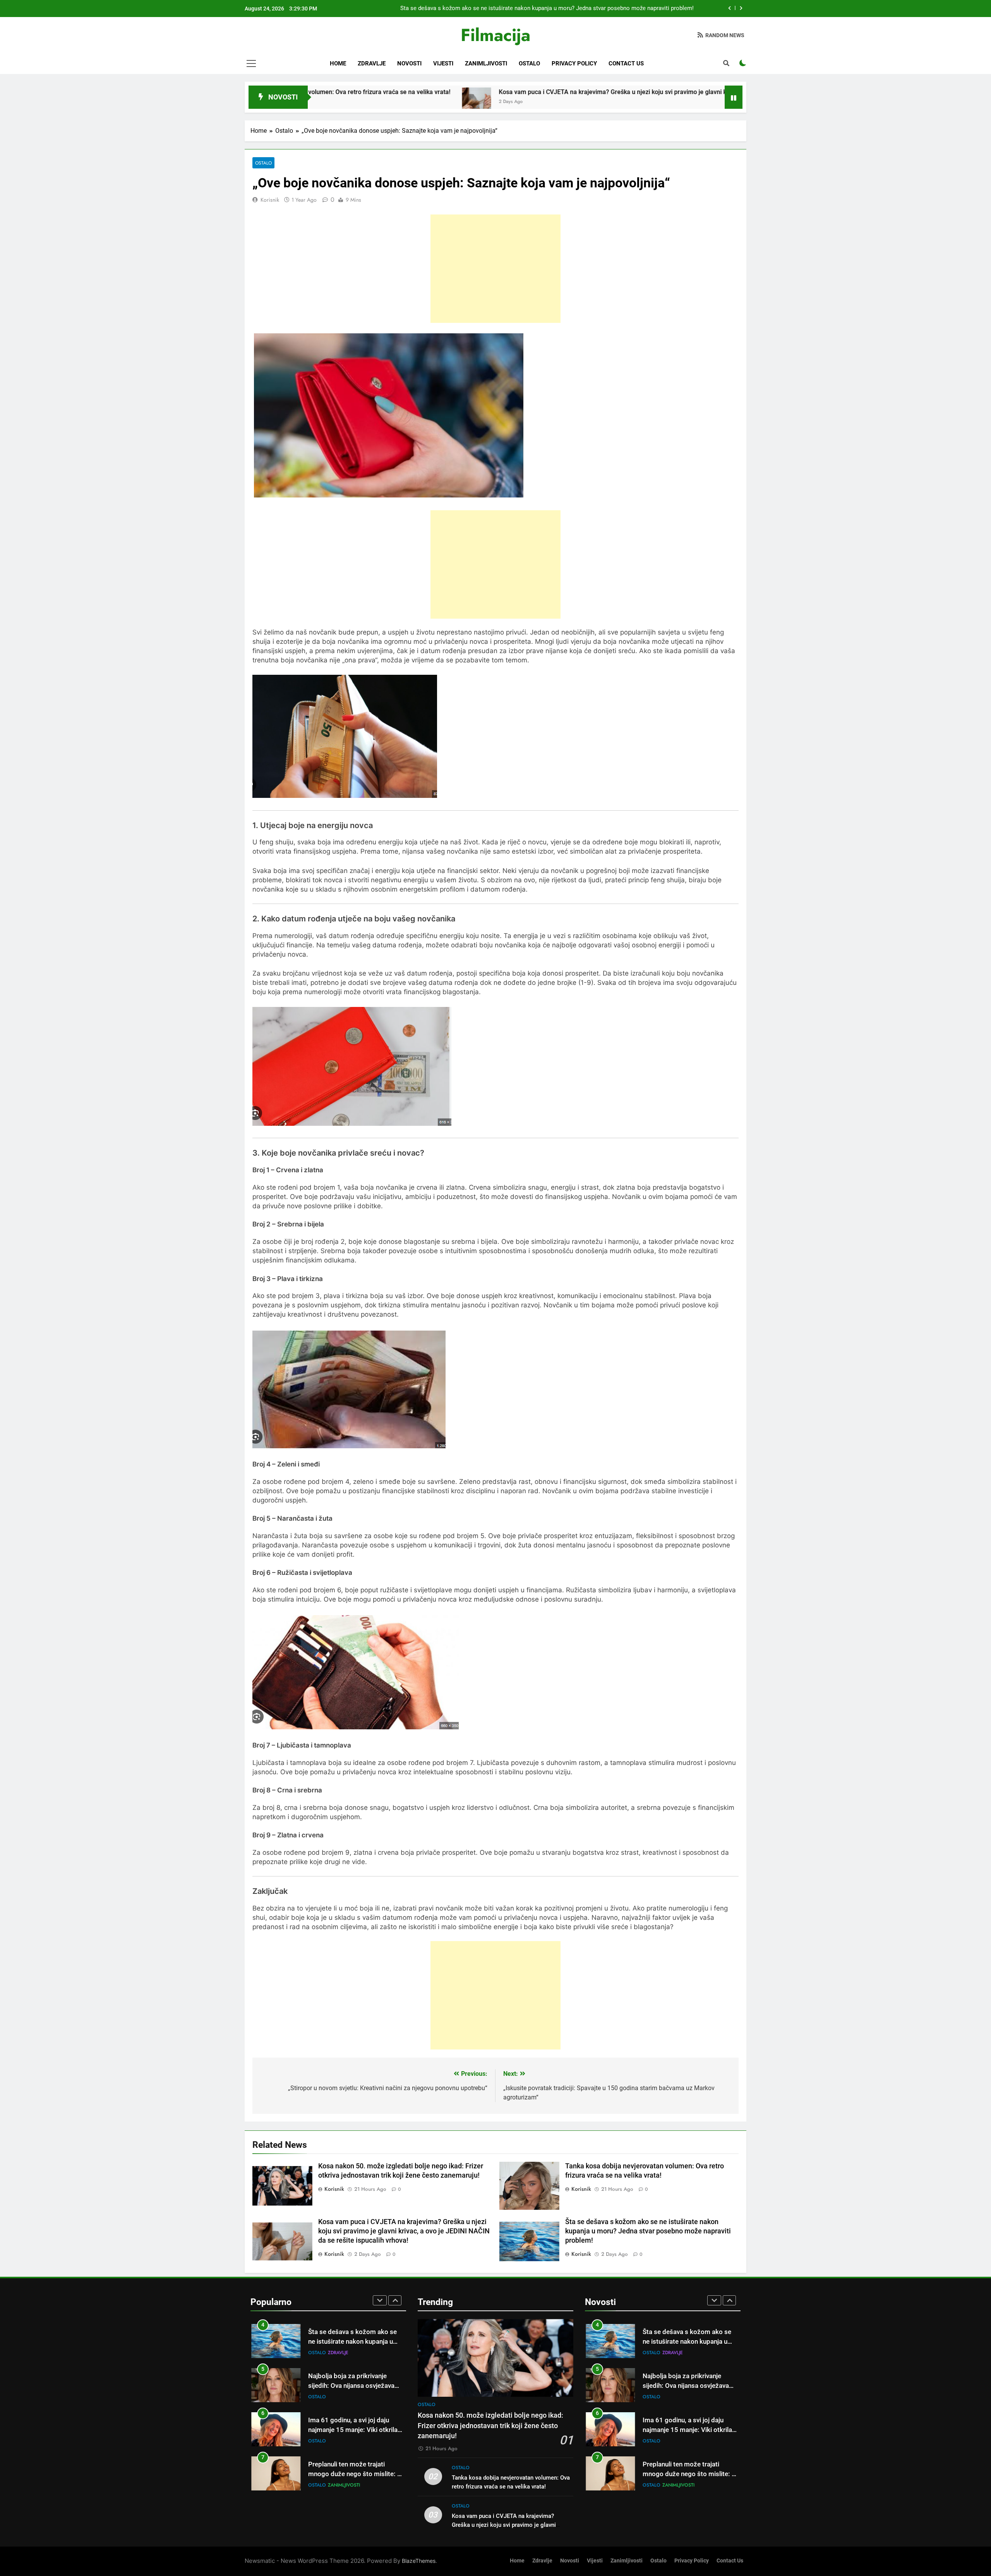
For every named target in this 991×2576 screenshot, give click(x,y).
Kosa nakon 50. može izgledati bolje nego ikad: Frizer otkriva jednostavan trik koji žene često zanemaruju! (557, 9)
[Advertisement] (495, 269)
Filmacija (495, 35)
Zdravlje (372, 63)
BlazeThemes (419, 2561)
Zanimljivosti (486, 63)
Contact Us (626, 63)
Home (338, 63)
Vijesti (443, 63)
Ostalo (529, 63)
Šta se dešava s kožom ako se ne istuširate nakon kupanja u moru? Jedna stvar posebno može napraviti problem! (648, 2231)
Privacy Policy (574, 63)
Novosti (409, 63)
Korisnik (270, 200)
